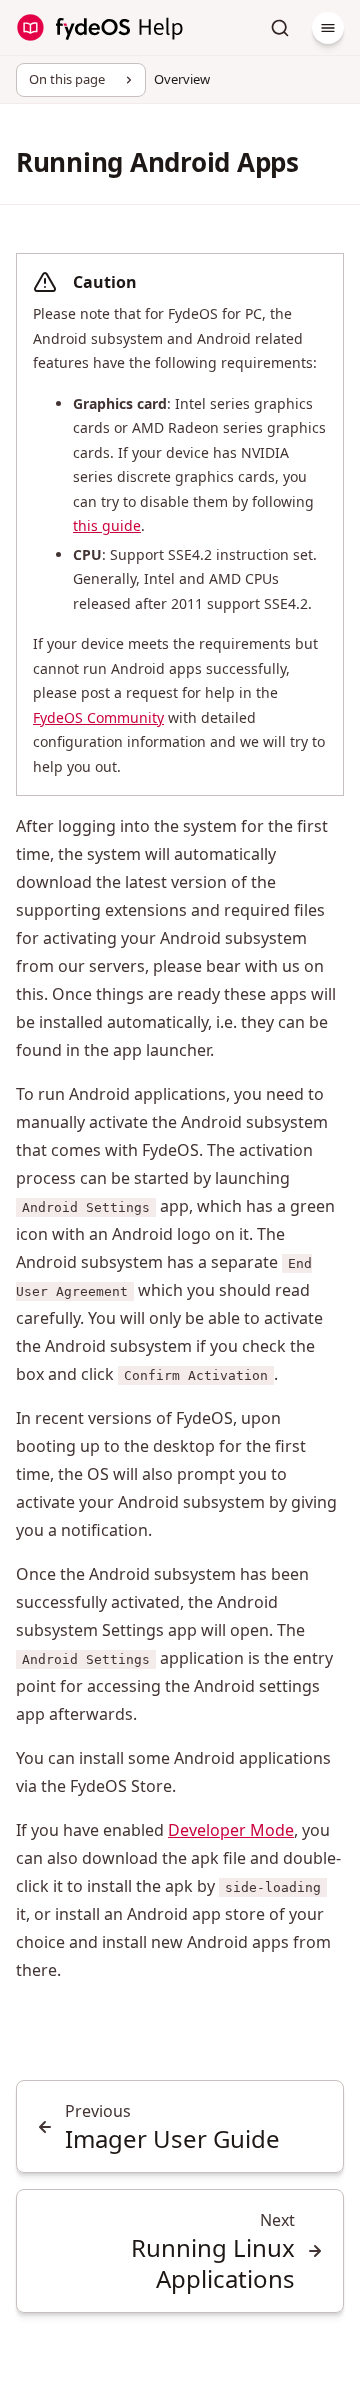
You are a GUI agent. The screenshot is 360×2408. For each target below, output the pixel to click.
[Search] (280, 28)
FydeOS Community (98, 717)
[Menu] (328, 28)
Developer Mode (231, 1830)
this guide (107, 525)
